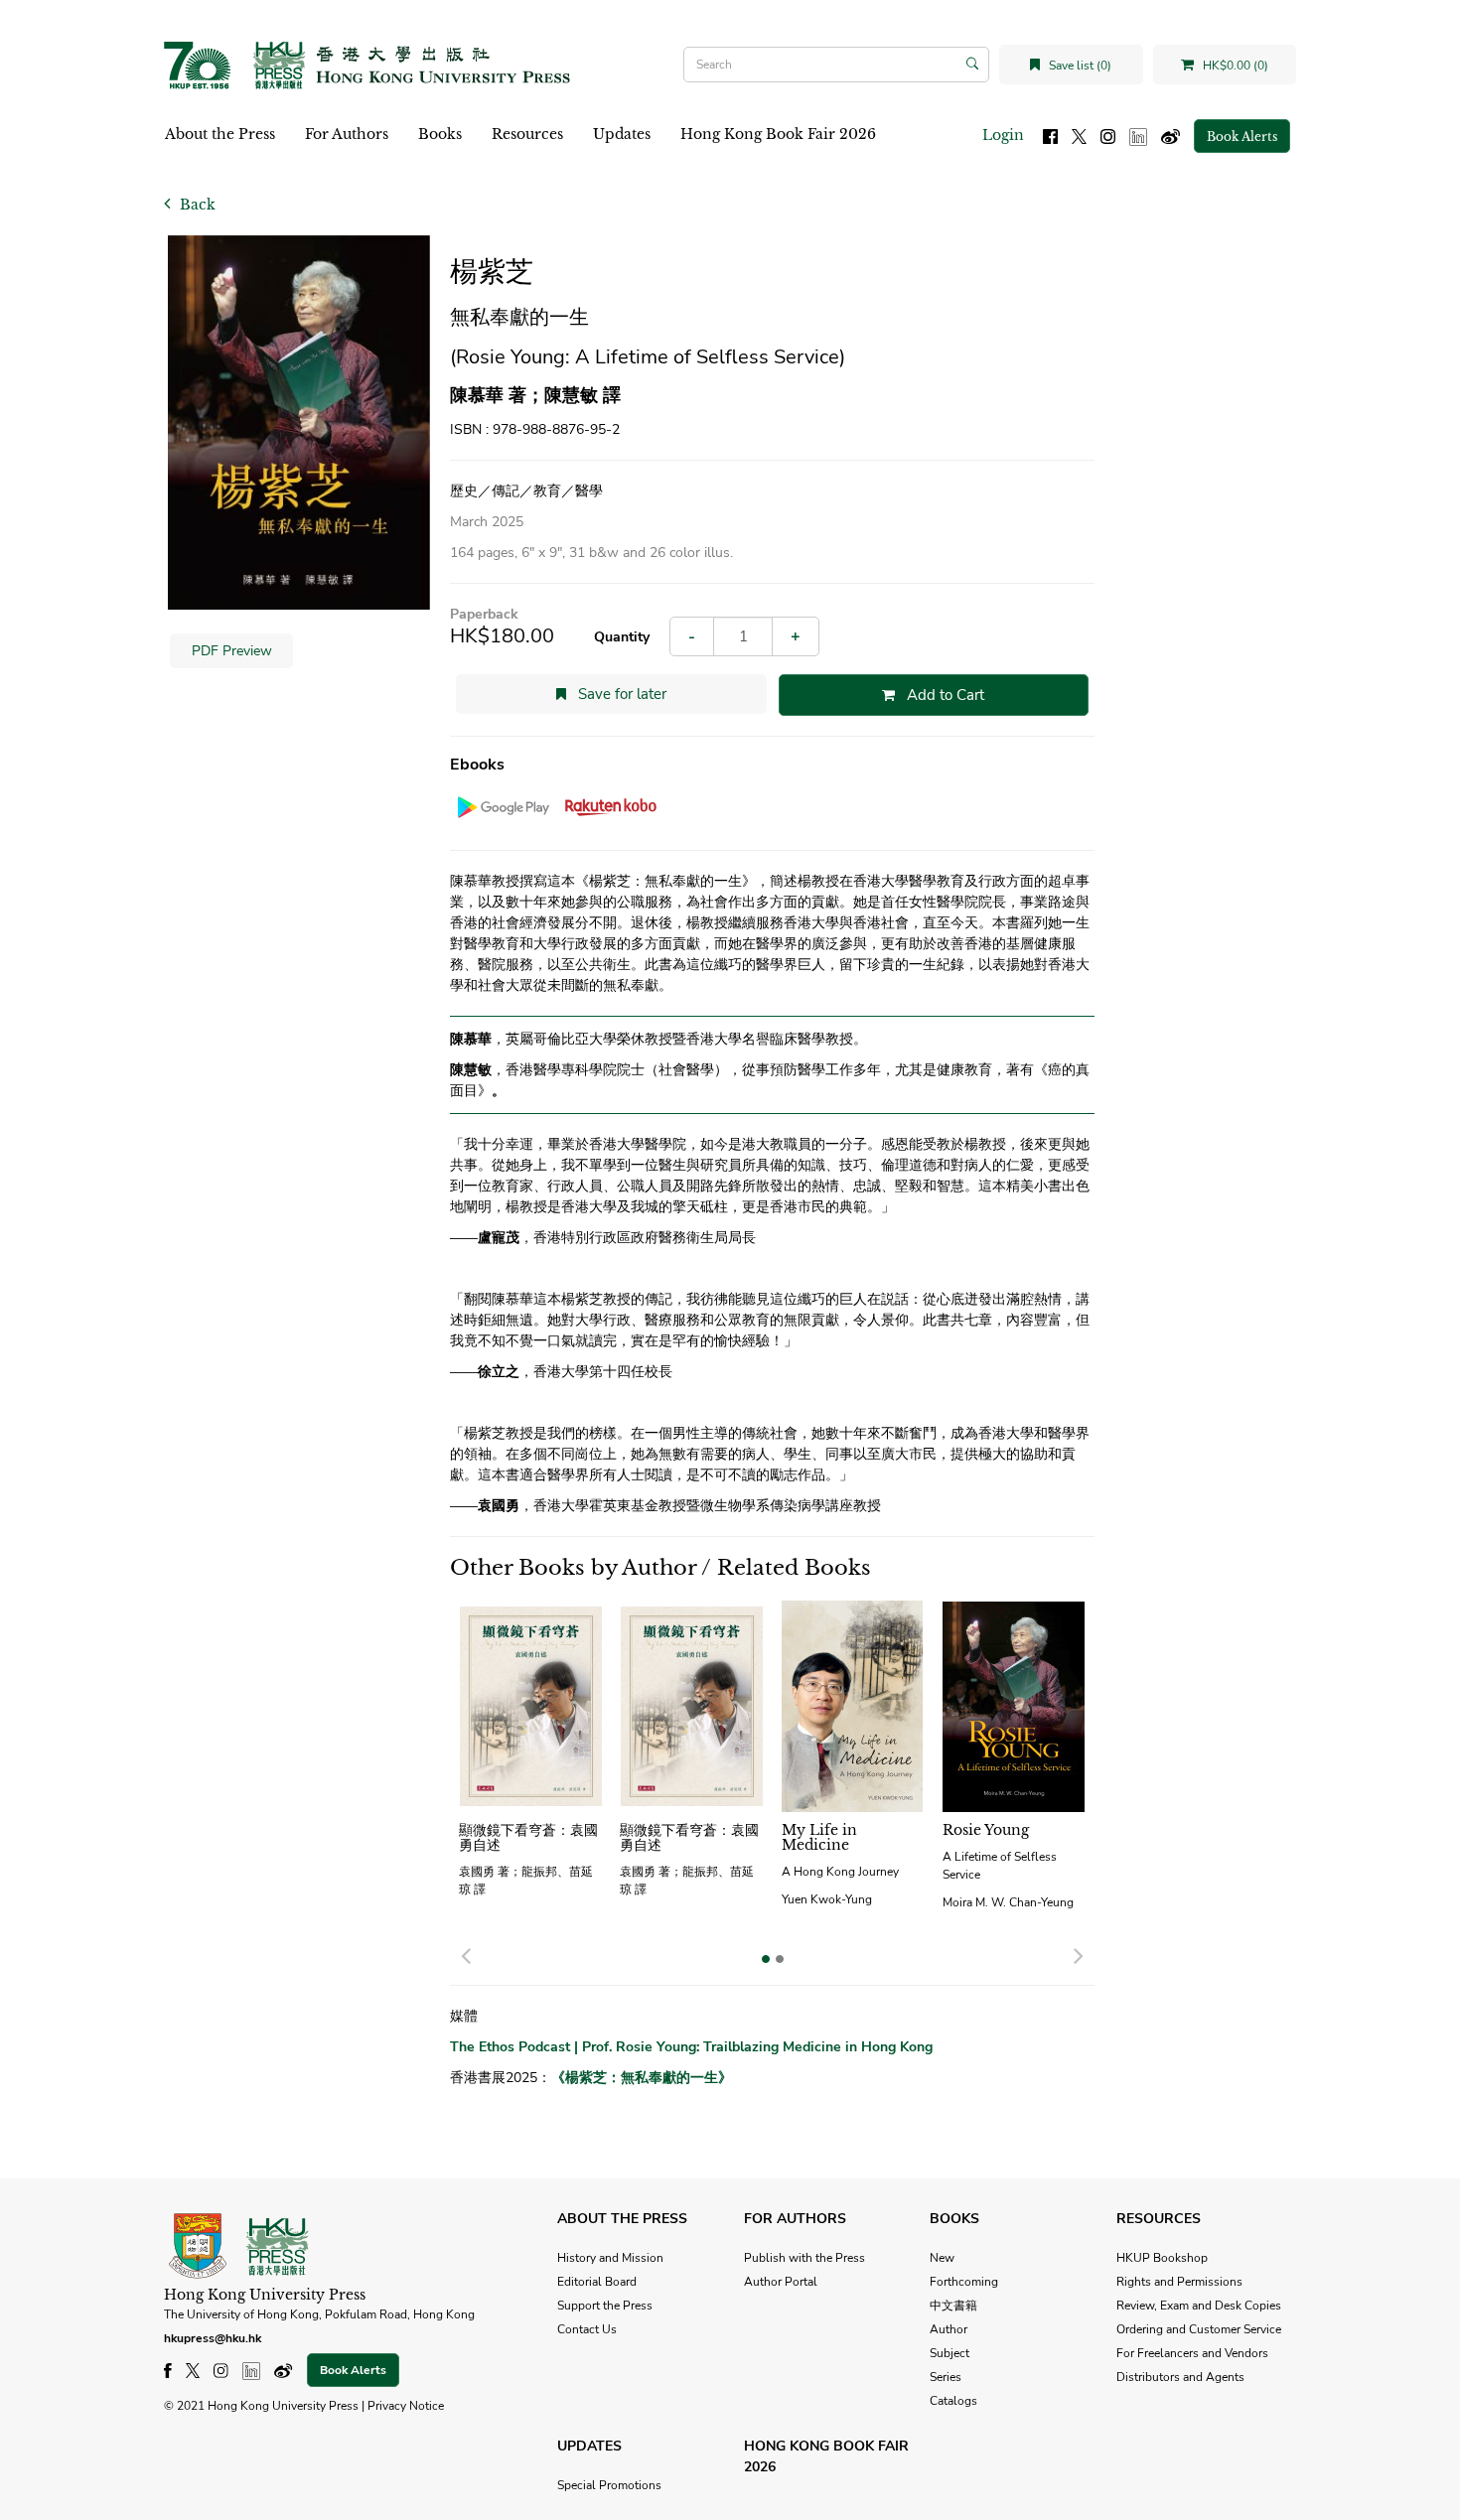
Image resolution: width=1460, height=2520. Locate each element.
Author (949, 2329)
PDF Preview (232, 651)
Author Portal (781, 2282)
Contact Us (587, 2329)
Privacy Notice (406, 2406)
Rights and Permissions (1179, 2282)
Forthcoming (964, 2282)
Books (440, 134)
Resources (527, 134)
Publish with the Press (804, 2258)
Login (1003, 135)
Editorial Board (597, 2282)
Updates (622, 134)
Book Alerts (1242, 137)
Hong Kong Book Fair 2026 (778, 134)
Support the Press (605, 2306)
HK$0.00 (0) (1234, 66)
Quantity (622, 637)
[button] (466, 1953)
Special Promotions (609, 2485)
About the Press (220, 134)
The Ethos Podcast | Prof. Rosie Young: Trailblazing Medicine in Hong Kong (691, 2047)
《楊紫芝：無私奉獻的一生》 (642, 2078)
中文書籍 (953, 2306)
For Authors (347, 134)
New (942, 2258)
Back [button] (196, 205)
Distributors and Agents (1180, 2377)
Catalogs (953, 2401)
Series (946, 2377)
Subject (949, 2353)
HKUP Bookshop (1162, 2258)
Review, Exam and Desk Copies (1199, 2306)
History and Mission (610, 2258)
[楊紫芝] (299, 422)
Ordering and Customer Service (1199, 2329)
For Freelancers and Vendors (1192, 2353)
